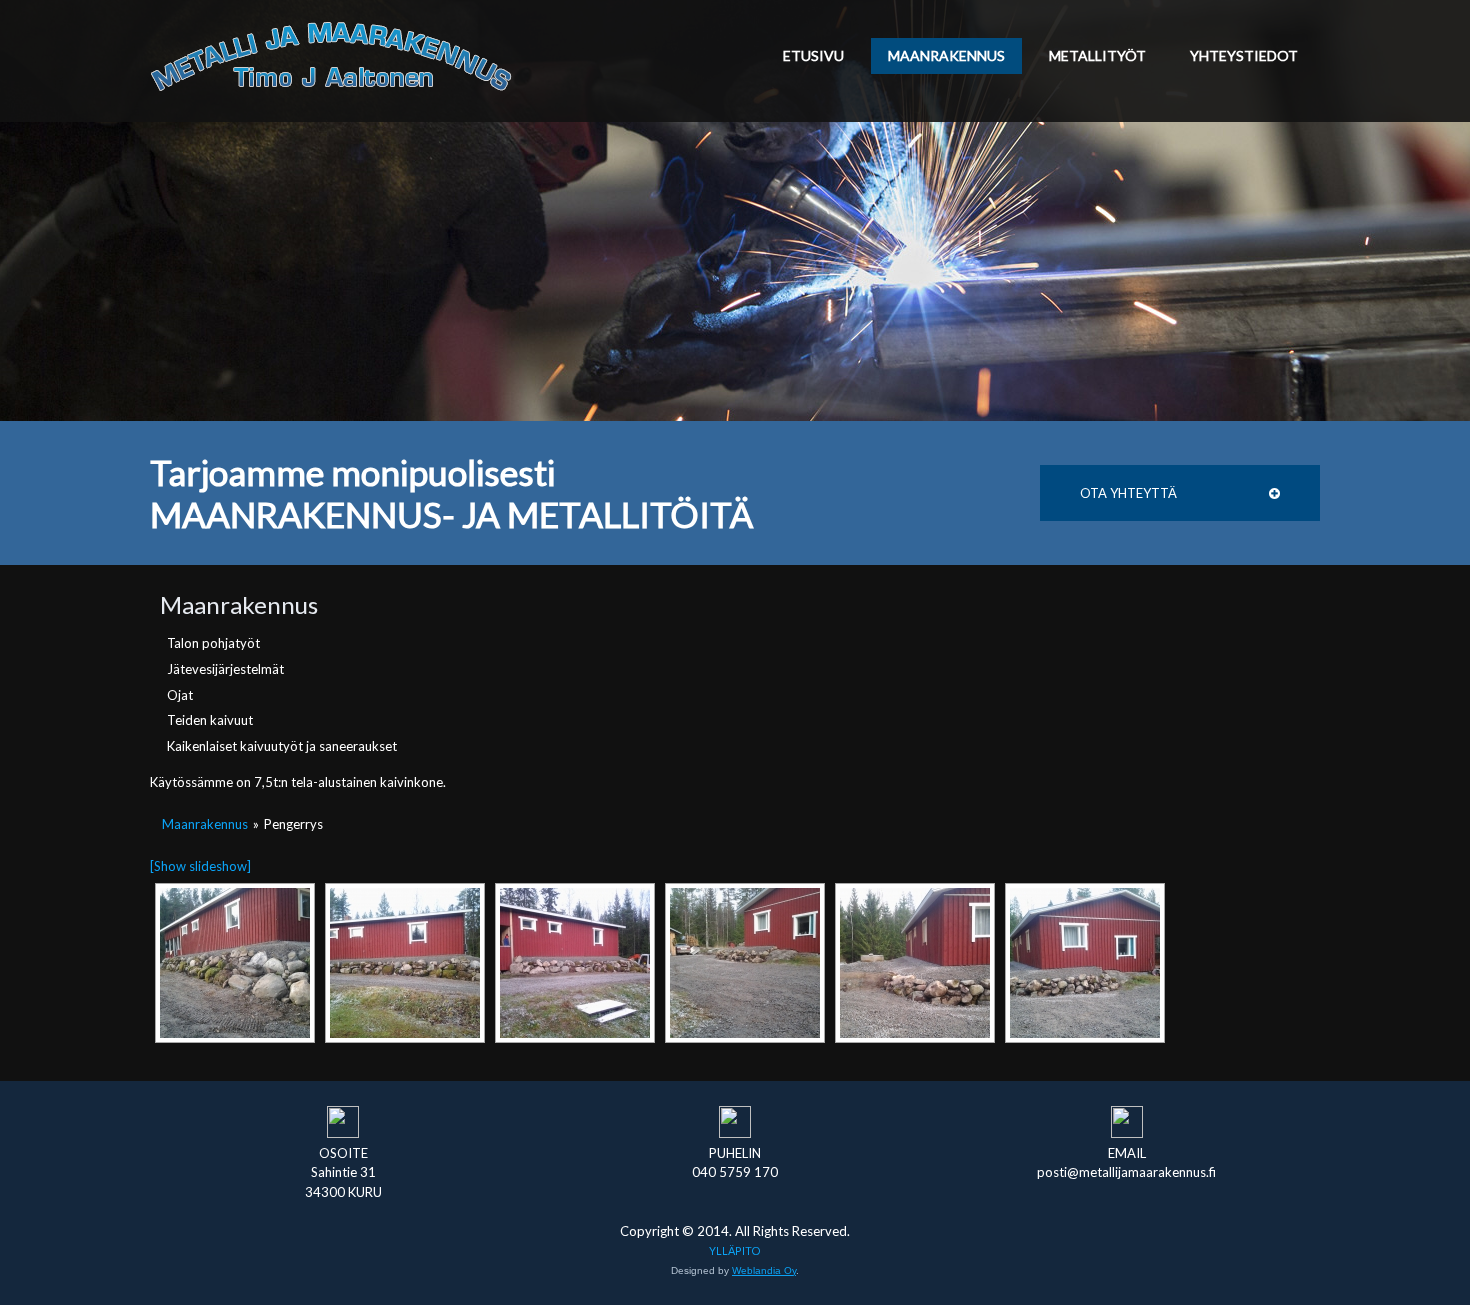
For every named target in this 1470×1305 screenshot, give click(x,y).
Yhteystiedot (1244, 55)
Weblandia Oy (764, 1270)
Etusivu (813, 55)
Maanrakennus (946, 55)
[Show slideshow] (200, 866)
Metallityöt (1097, 55)
